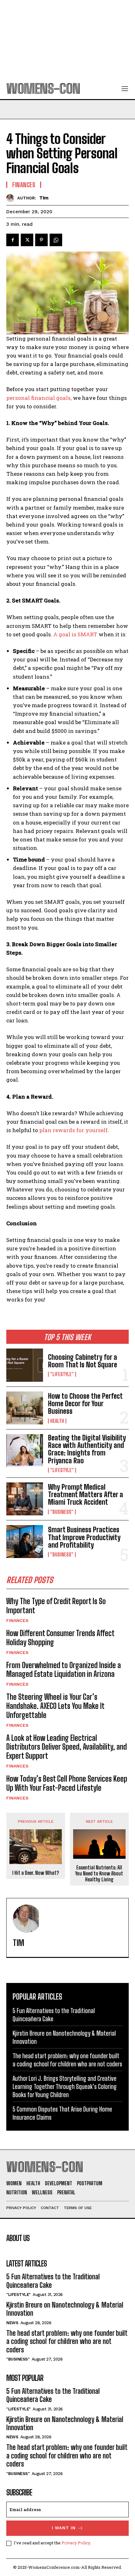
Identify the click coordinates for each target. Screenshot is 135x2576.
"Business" (62, 1512)
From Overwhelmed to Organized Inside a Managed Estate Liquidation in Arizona (64, 1670)
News (12, 2323)
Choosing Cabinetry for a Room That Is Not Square (83, 1361)
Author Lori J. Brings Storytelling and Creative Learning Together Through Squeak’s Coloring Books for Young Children (65, 2086)
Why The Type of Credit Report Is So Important (56, 1606)
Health (57, 1421)
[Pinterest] (41, 240)
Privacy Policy (76, 2543)
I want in (64, 2528)
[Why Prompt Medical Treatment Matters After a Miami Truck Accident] (25, 1499)
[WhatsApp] (56, 240)
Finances (17, 1620)
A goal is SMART (75, 634)
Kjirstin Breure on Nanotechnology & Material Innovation (65, 2309)
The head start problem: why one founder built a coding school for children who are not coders (67, 2341)
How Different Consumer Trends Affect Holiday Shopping (60, 1638)
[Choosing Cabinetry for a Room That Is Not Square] (25, 1365)
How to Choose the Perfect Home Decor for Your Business (85, 1404)
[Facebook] (13, 240)
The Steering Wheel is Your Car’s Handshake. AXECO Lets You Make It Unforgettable (55, 1706)
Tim (44, 198)
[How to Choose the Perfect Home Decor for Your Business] (25, 1408)
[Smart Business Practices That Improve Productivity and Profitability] (25, 1542)
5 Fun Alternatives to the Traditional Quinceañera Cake (53, 2281)
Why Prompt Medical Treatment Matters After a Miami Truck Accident (86, 1495)
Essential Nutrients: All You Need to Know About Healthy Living (99, 1873)
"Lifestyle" (62, 1374)
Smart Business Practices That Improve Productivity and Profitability (84, 1537)
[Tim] (12, 198)
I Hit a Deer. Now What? (36, 1873)
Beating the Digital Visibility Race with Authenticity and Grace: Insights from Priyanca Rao (87, 1449)
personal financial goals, (39, 398)
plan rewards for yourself (73, 1130)
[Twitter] (27, 240)
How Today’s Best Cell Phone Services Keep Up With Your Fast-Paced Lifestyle (67, 1783)
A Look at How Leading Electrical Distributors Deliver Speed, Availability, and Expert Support (67, 1747)
